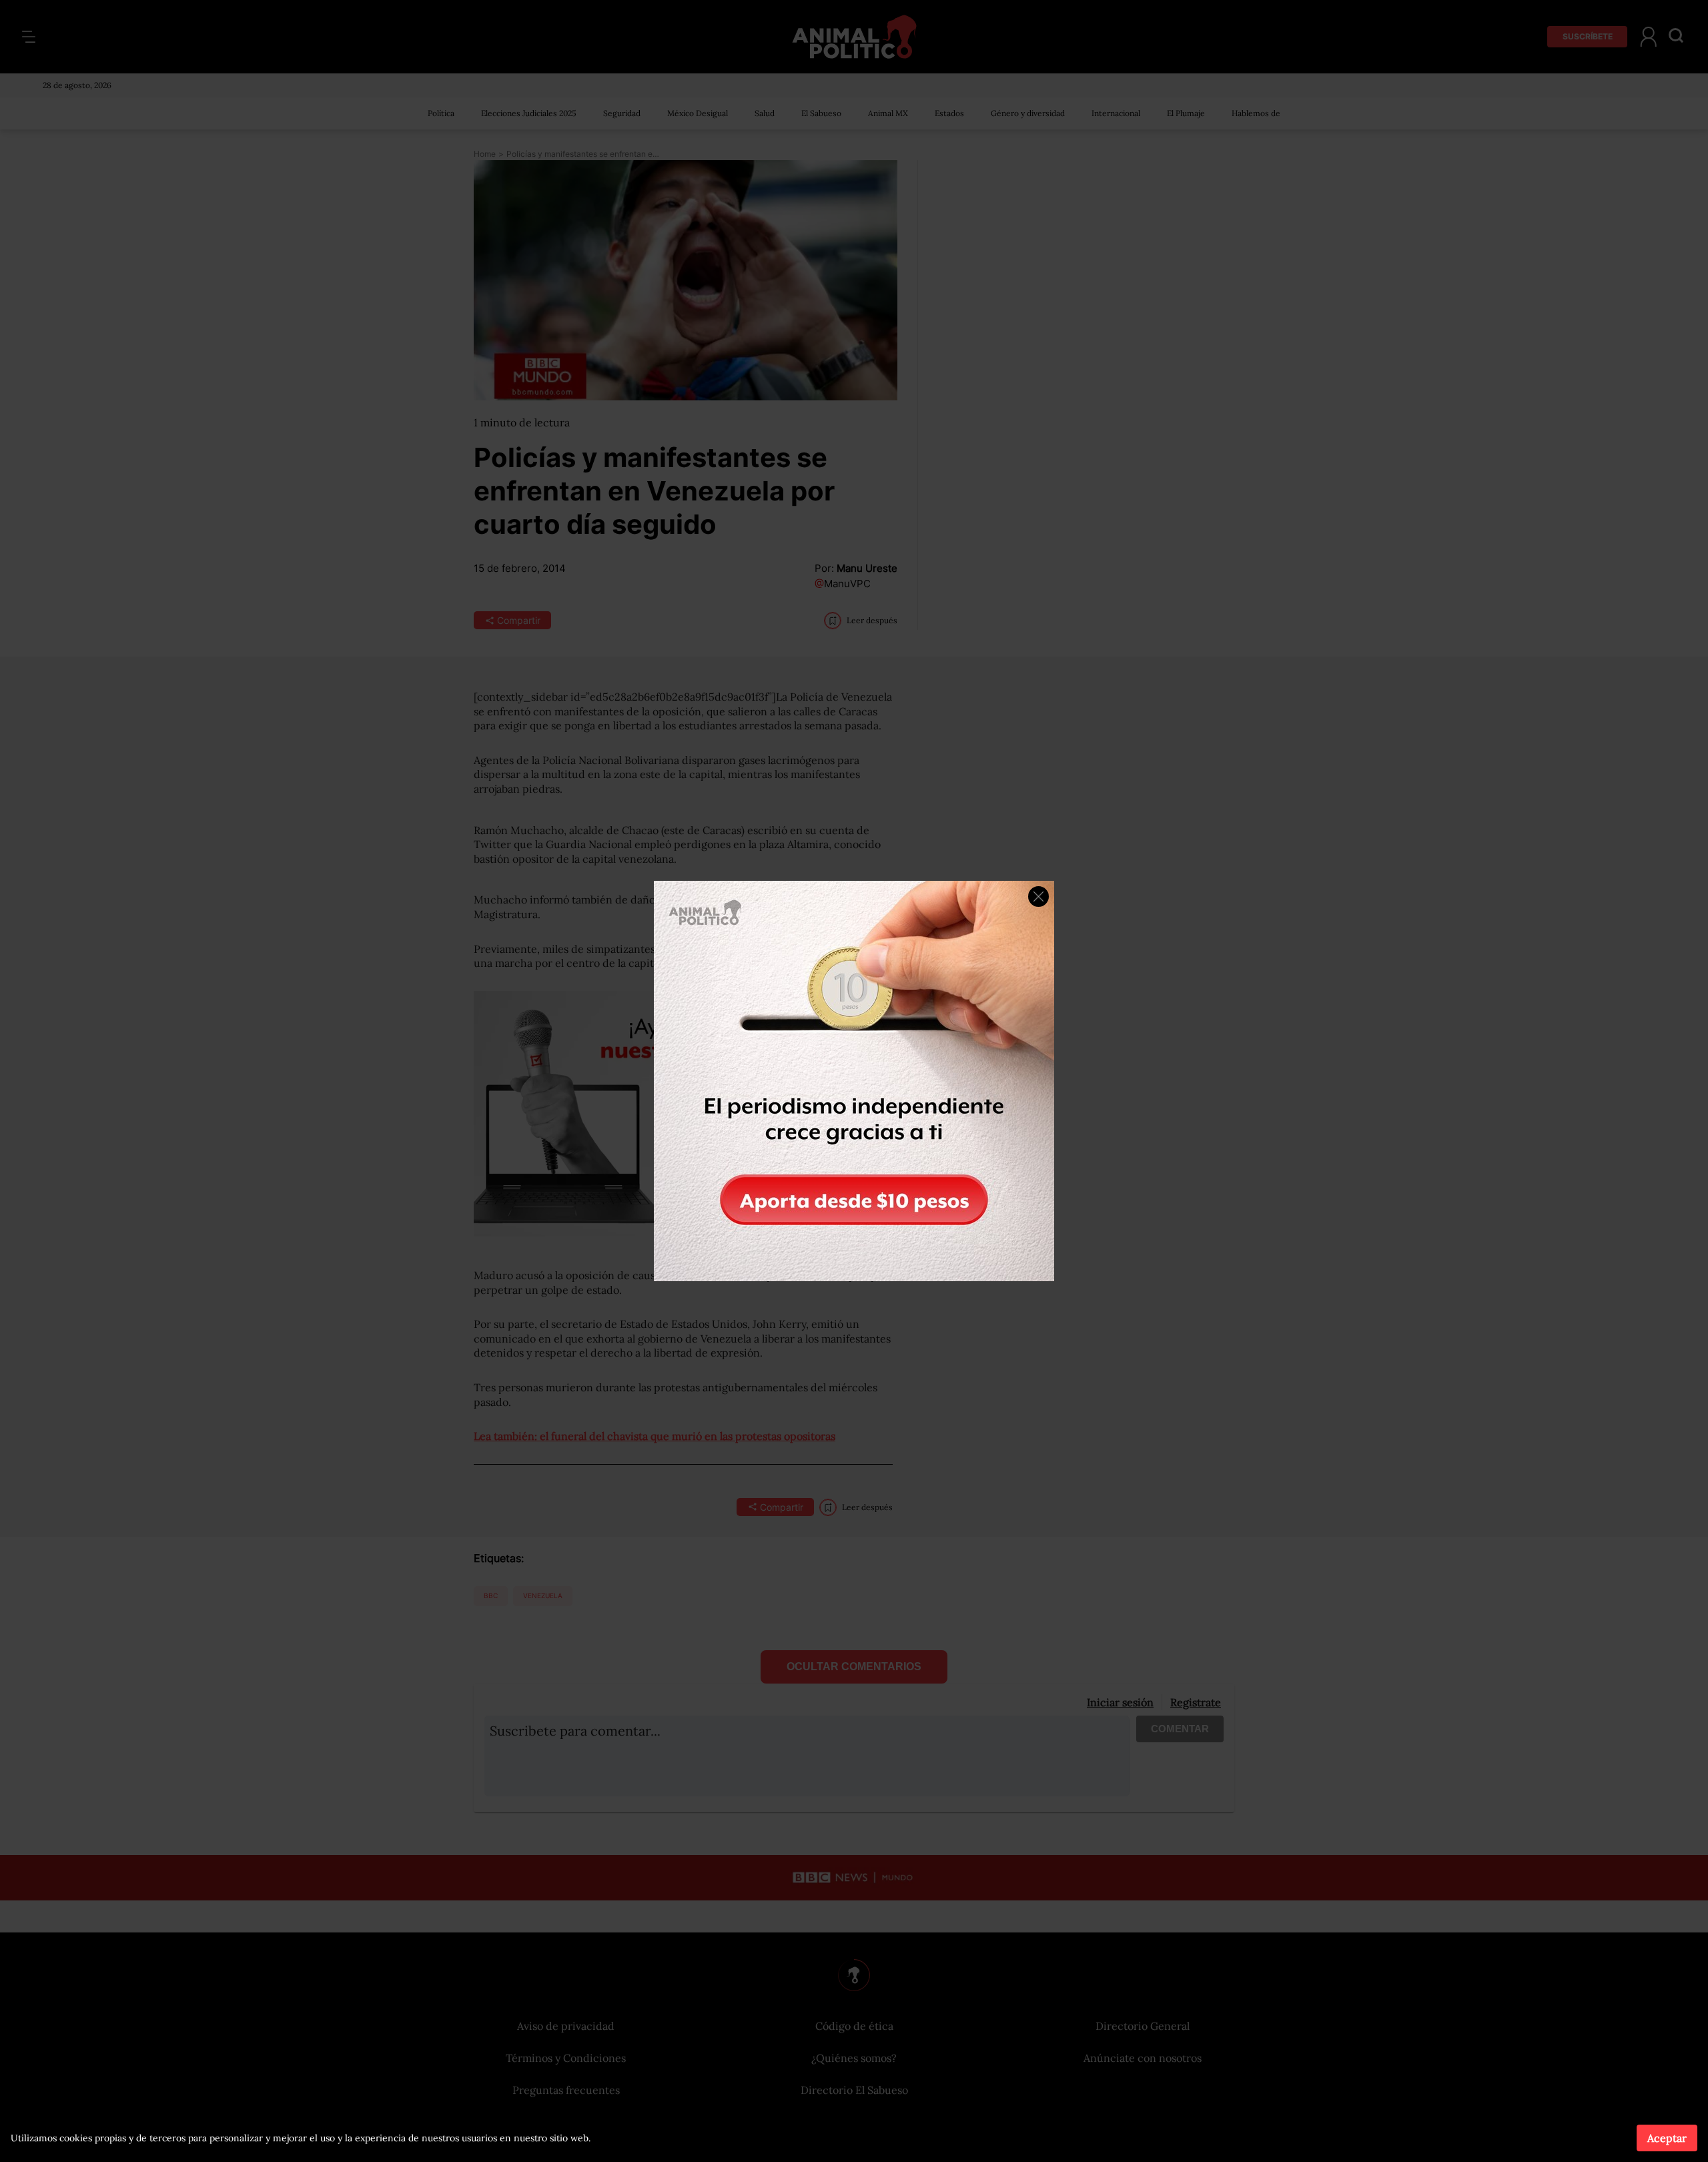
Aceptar (1667, 2138)
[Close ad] (1038, 896)
